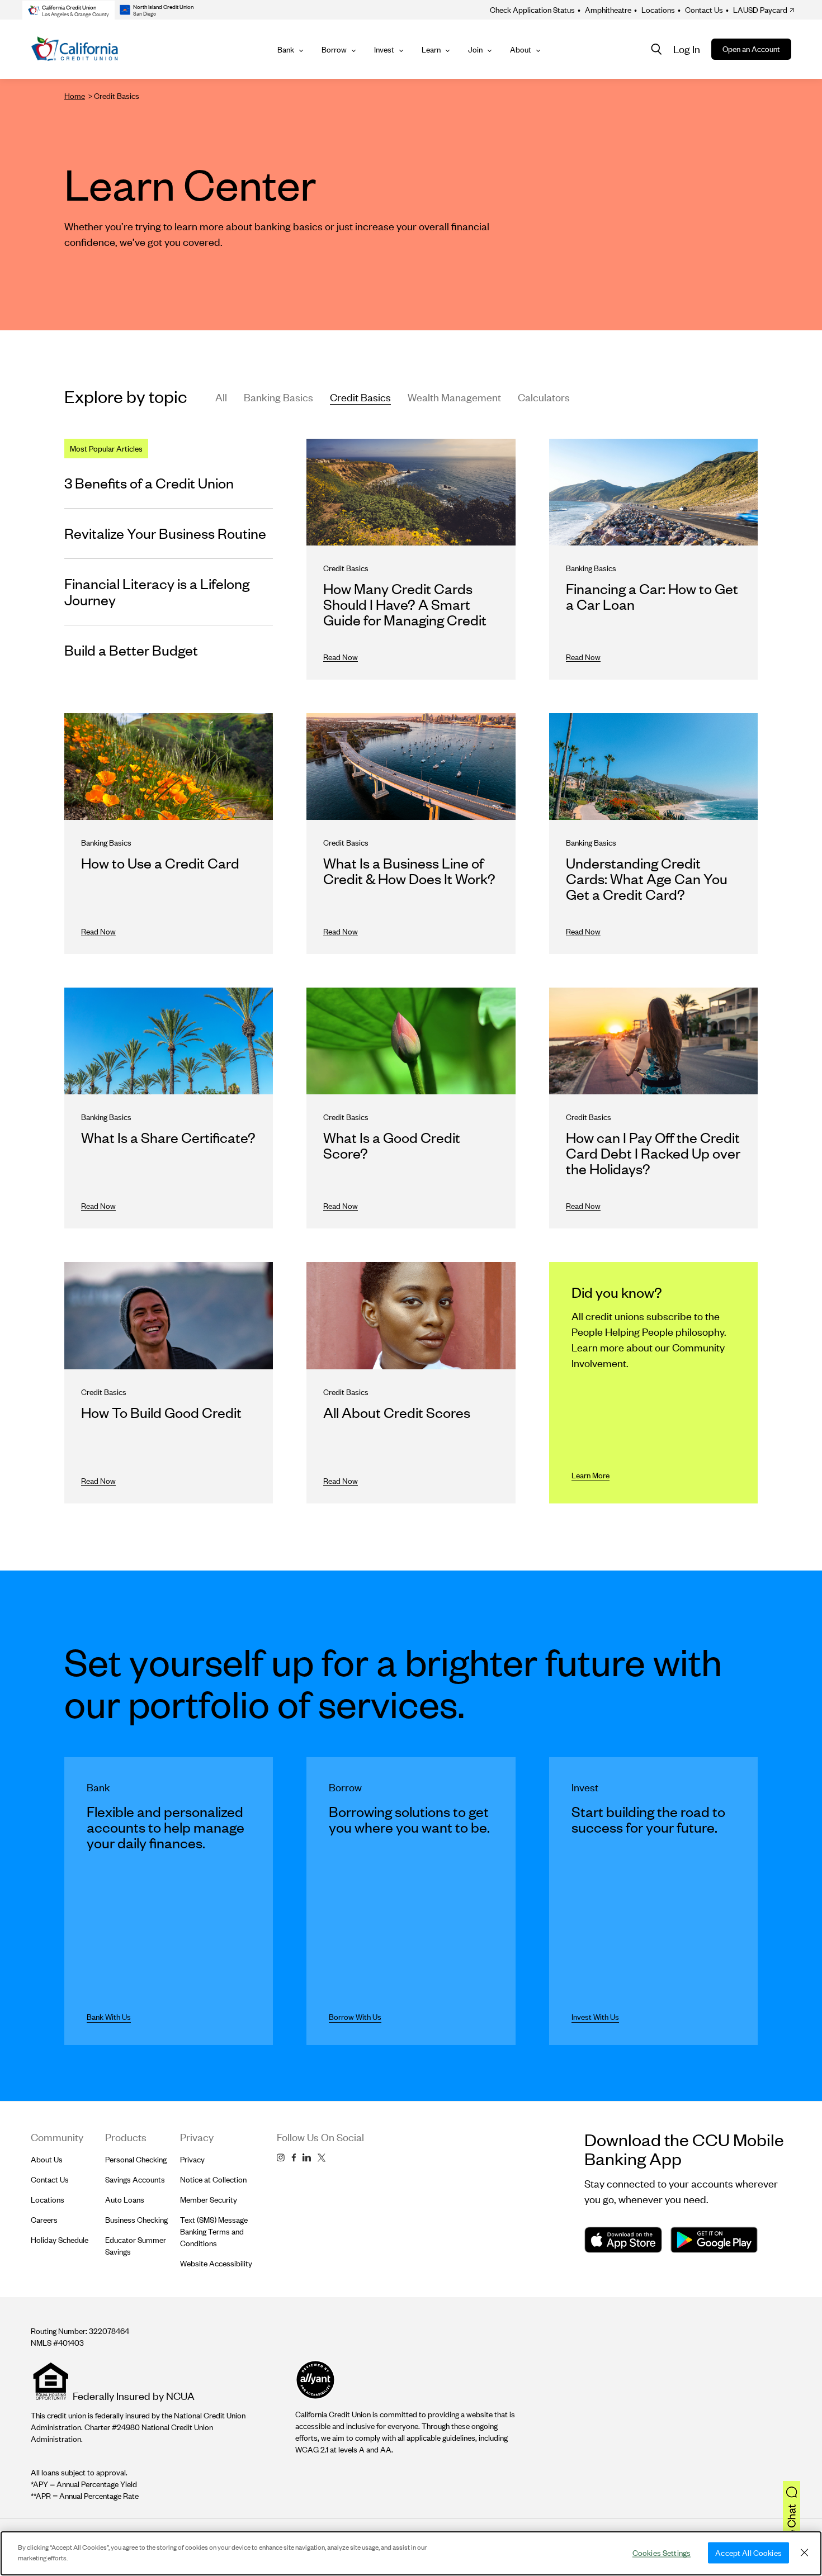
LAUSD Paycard (757, 10)
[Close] (804, 2553)
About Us (47, 2159)
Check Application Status (532, 10)
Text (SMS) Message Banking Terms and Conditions (214, 2231)
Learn (431, 49)
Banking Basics (278, 397)
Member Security (209, 2200)
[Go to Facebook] (294, 2158)
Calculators (544, 397)
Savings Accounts (135, 2179)
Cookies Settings (662, 2553)
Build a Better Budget (131, 650)
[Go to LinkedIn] (307, 2158)
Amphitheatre (604, 10)
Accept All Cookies (748, 2553)
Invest (384, 49)
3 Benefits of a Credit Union (149, 483)
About (521, 49)
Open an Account (751, 49)
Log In (687, 49)
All (221, 397)
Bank (286, 49)
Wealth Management (454, 397)
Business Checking (136, 2220)
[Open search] (656, 49)
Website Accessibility (216, 2263)
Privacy (192, 2159)
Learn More (590, 1475)
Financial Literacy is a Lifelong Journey (157, 591)
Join (475, 49)
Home (75, 96)
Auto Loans (125, 2200)
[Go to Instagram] (281, 2158)
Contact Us (700, 10)
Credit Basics (360, 397)
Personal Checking (136, 2159)
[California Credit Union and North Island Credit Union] (75, 49)
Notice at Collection (213, 2179)
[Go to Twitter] (322, 2158)
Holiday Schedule (60, 2240)
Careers (44, 2220)
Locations (655, 10)
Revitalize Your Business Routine (165, 533)
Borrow (334, 49)
